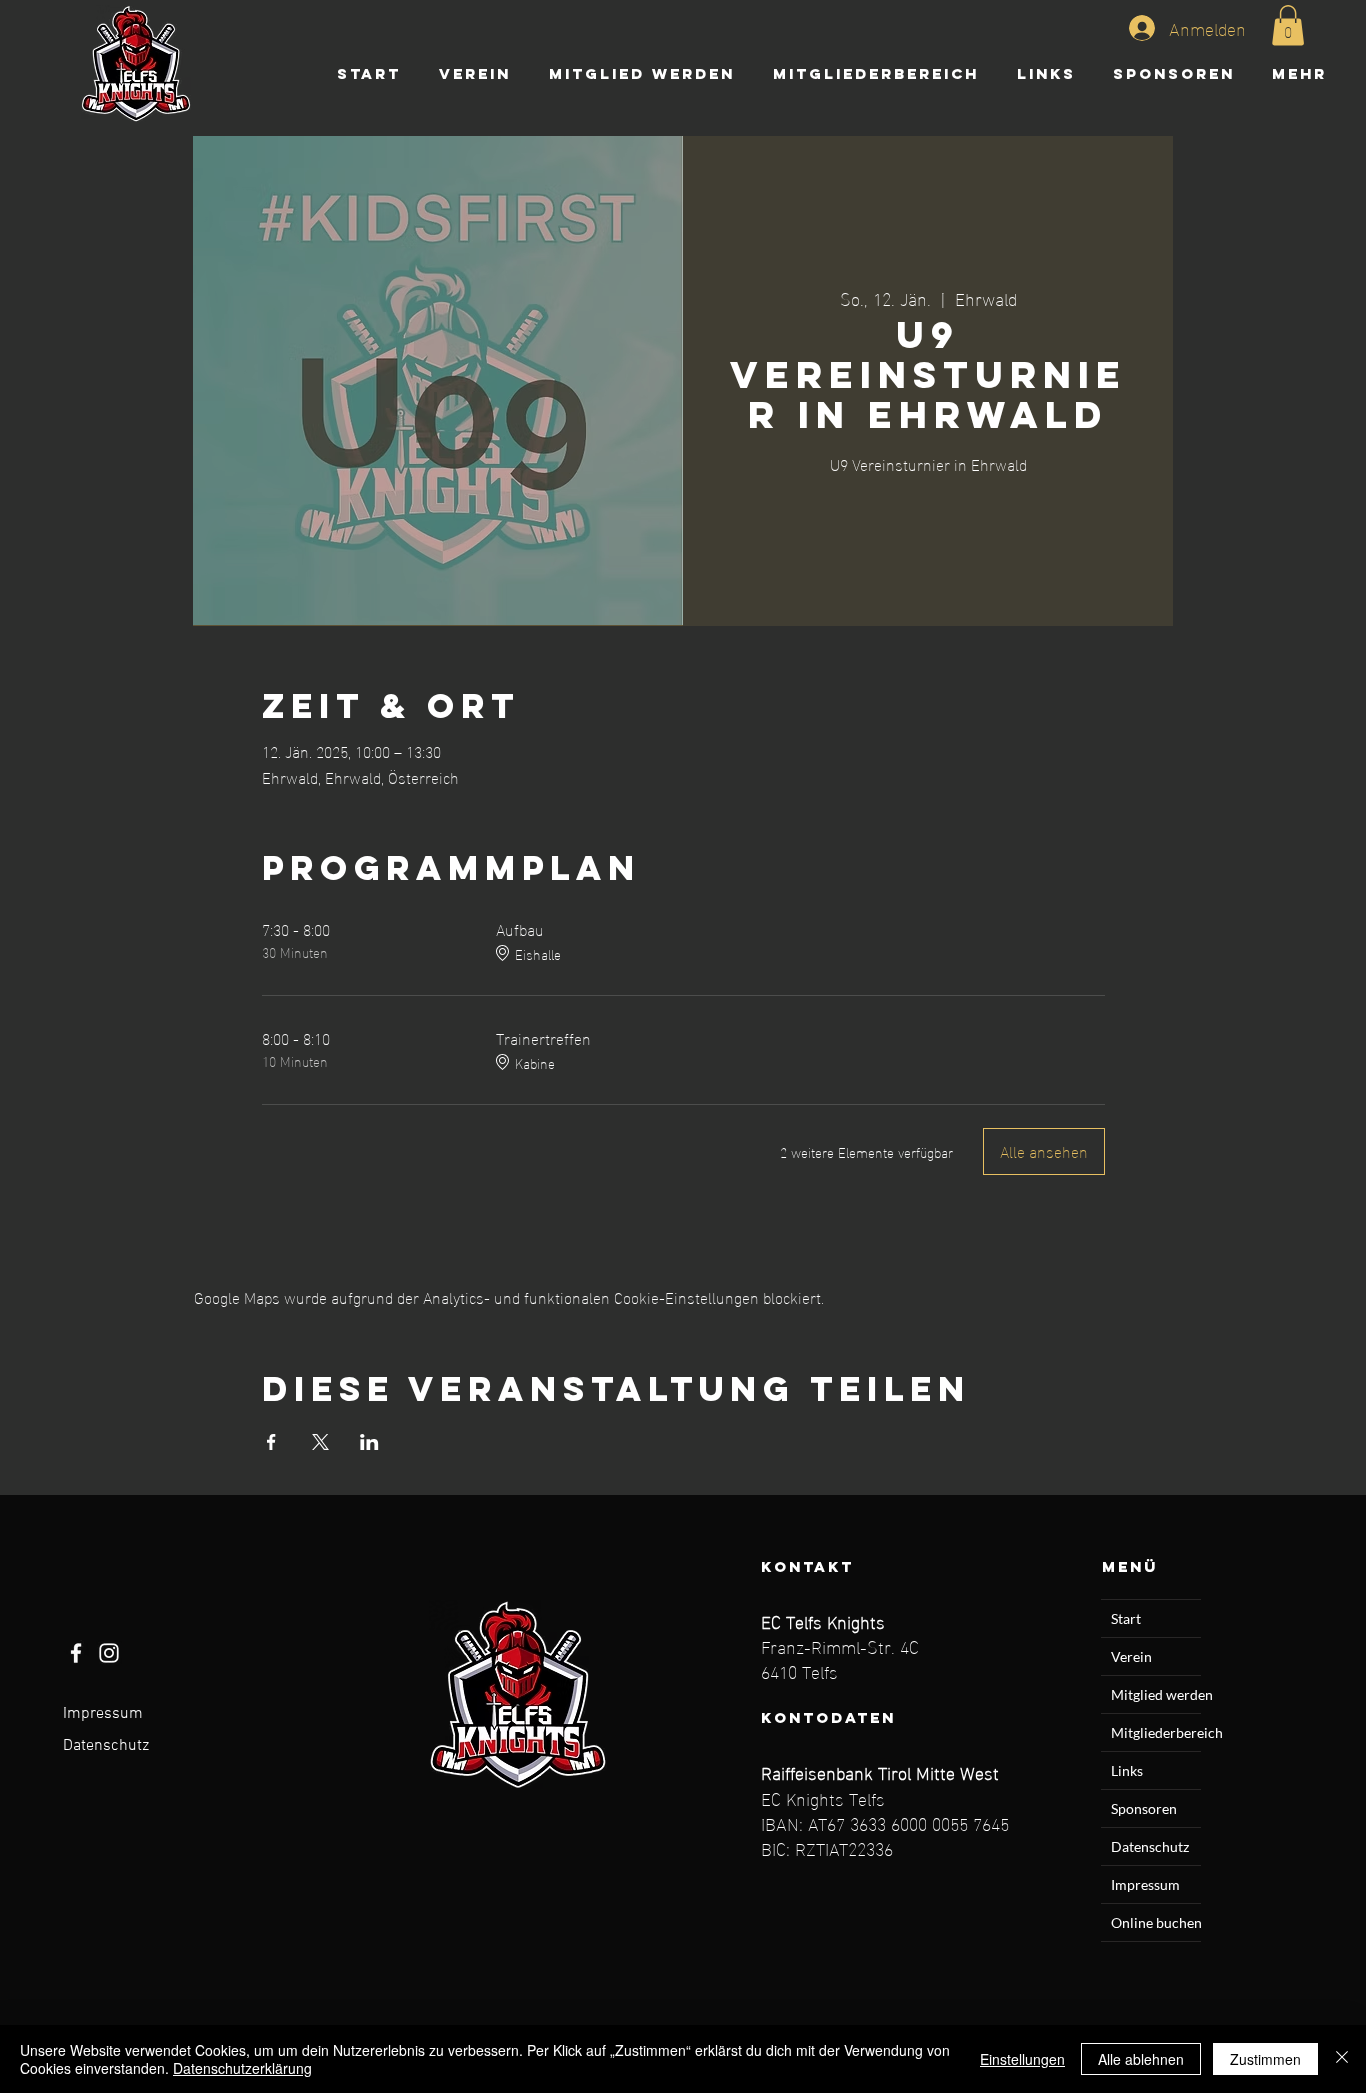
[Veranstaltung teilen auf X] (320, 1442)
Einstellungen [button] (1022, 2059)
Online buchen (1156, 1922)
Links (1127, 1770)
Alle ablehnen (1141, 2059)
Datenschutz (106, 1746)
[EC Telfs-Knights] (76, 1653)
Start (1126, 1618)
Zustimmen (1265, 2059)
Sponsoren (1144, 1808)
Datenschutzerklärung (242, 2068)
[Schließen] (1342, 2059)
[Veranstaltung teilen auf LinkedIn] (369, 1442)
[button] (1288, 25)
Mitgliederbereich (1156, 1732)
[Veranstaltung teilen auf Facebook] (271, 1442)
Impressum (103, 1714)
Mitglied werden (1156, 1694)
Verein (1131, 1656)
